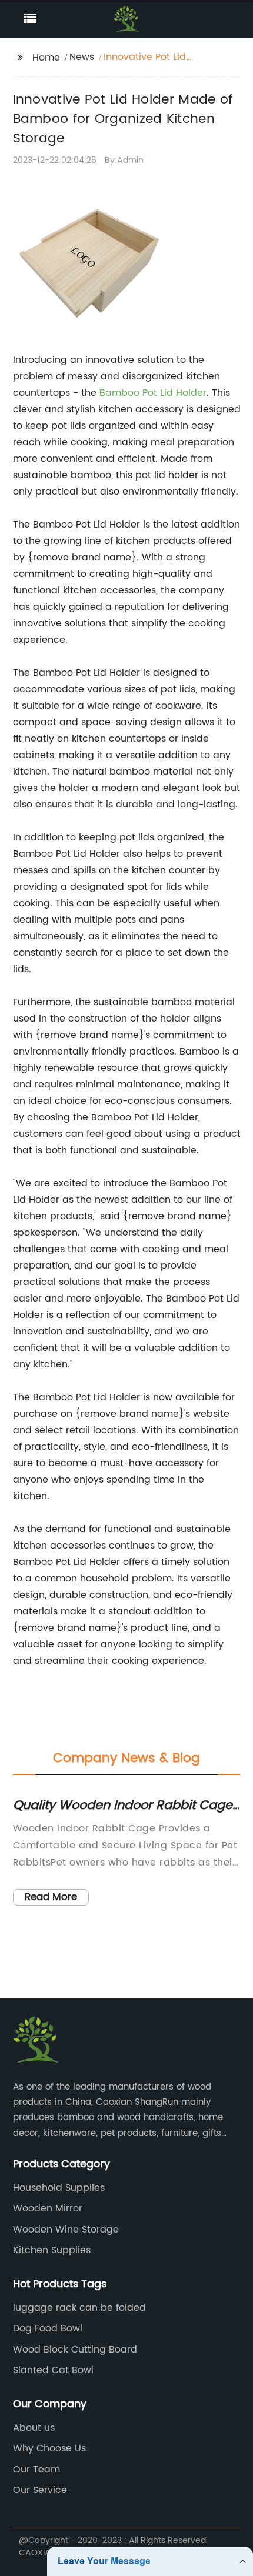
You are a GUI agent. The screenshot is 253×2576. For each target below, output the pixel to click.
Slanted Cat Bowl (53, 2370)
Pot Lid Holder (174, 393)
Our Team (36, 2470)
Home (46, 58)
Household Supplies (59, 2188)
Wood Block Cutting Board (75, 2350)
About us (34, 2428)
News (82, 57)
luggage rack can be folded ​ (81, 2308)
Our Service (40, 2490)
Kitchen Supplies (52, 2250)
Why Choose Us (49, 2448)
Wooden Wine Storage (66, 2230)
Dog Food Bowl (48, 2328)
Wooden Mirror (48, 2208)
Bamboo (121, 393)
